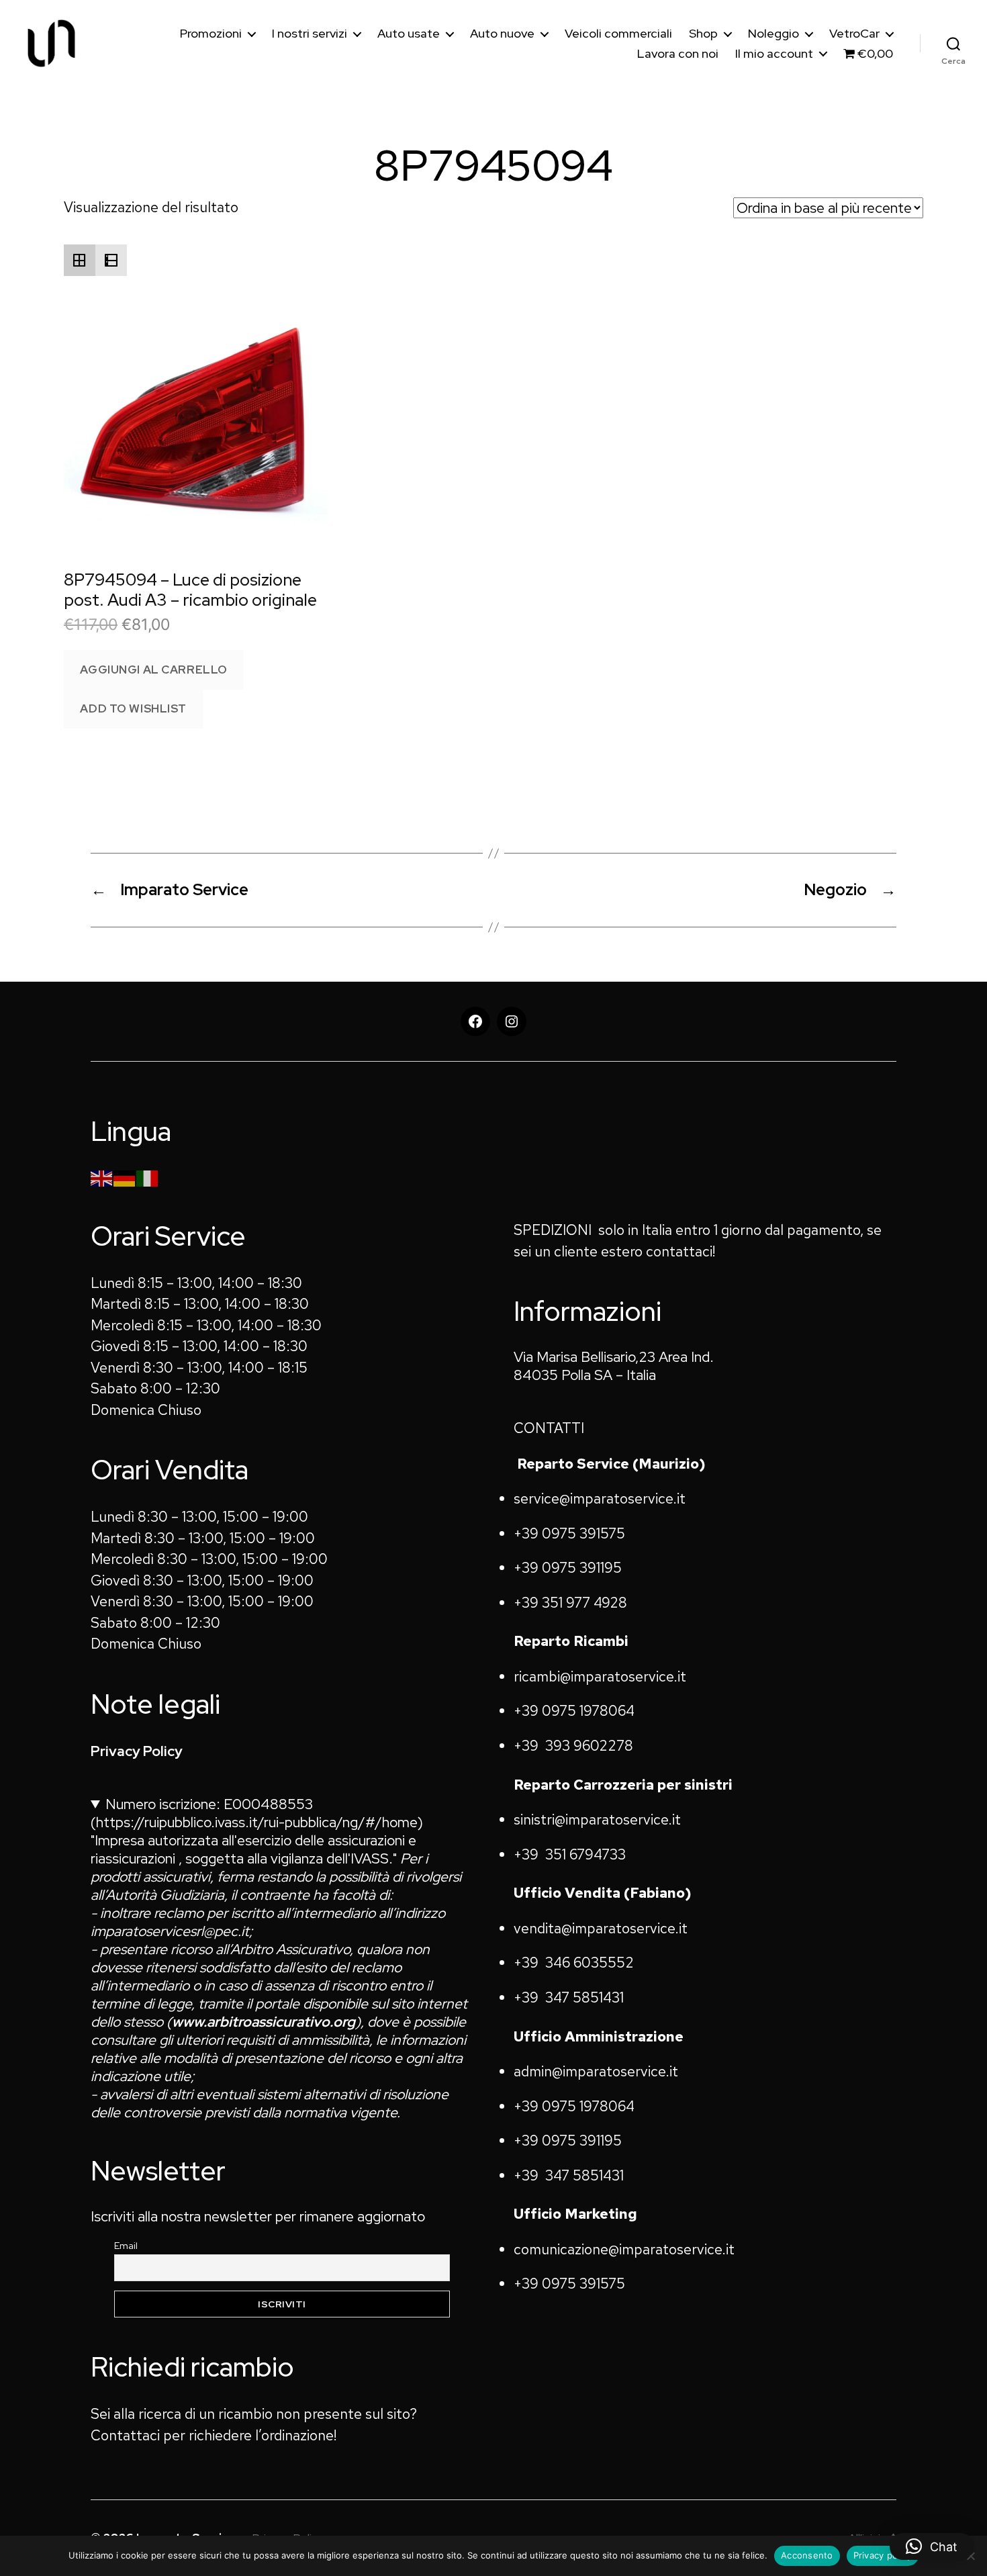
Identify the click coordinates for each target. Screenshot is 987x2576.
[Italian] (148, 1177)
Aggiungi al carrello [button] (153, 670)
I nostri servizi (310, 34)
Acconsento (807, 2555)
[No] (970, 2556)
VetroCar (854, 34)
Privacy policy (883, 2555)
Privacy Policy (137, 1751)
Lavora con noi (678, 54)
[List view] (111, 260)
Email (126, 2246)
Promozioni (211, 34)
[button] (932, 2546)
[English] (102, 1177)
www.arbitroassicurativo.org (264, 2022)
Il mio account (774, 54)
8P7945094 (493, 166)
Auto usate (409, 34)
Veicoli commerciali (618, 34)
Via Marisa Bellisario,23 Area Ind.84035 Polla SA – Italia (614, 1366)
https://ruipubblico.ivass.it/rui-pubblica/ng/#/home (257, 1822)
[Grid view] (80, 260)
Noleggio (773, 34)
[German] (125, 1177)
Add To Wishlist (133, 708)
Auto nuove (502, 34)
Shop (703, 34)
